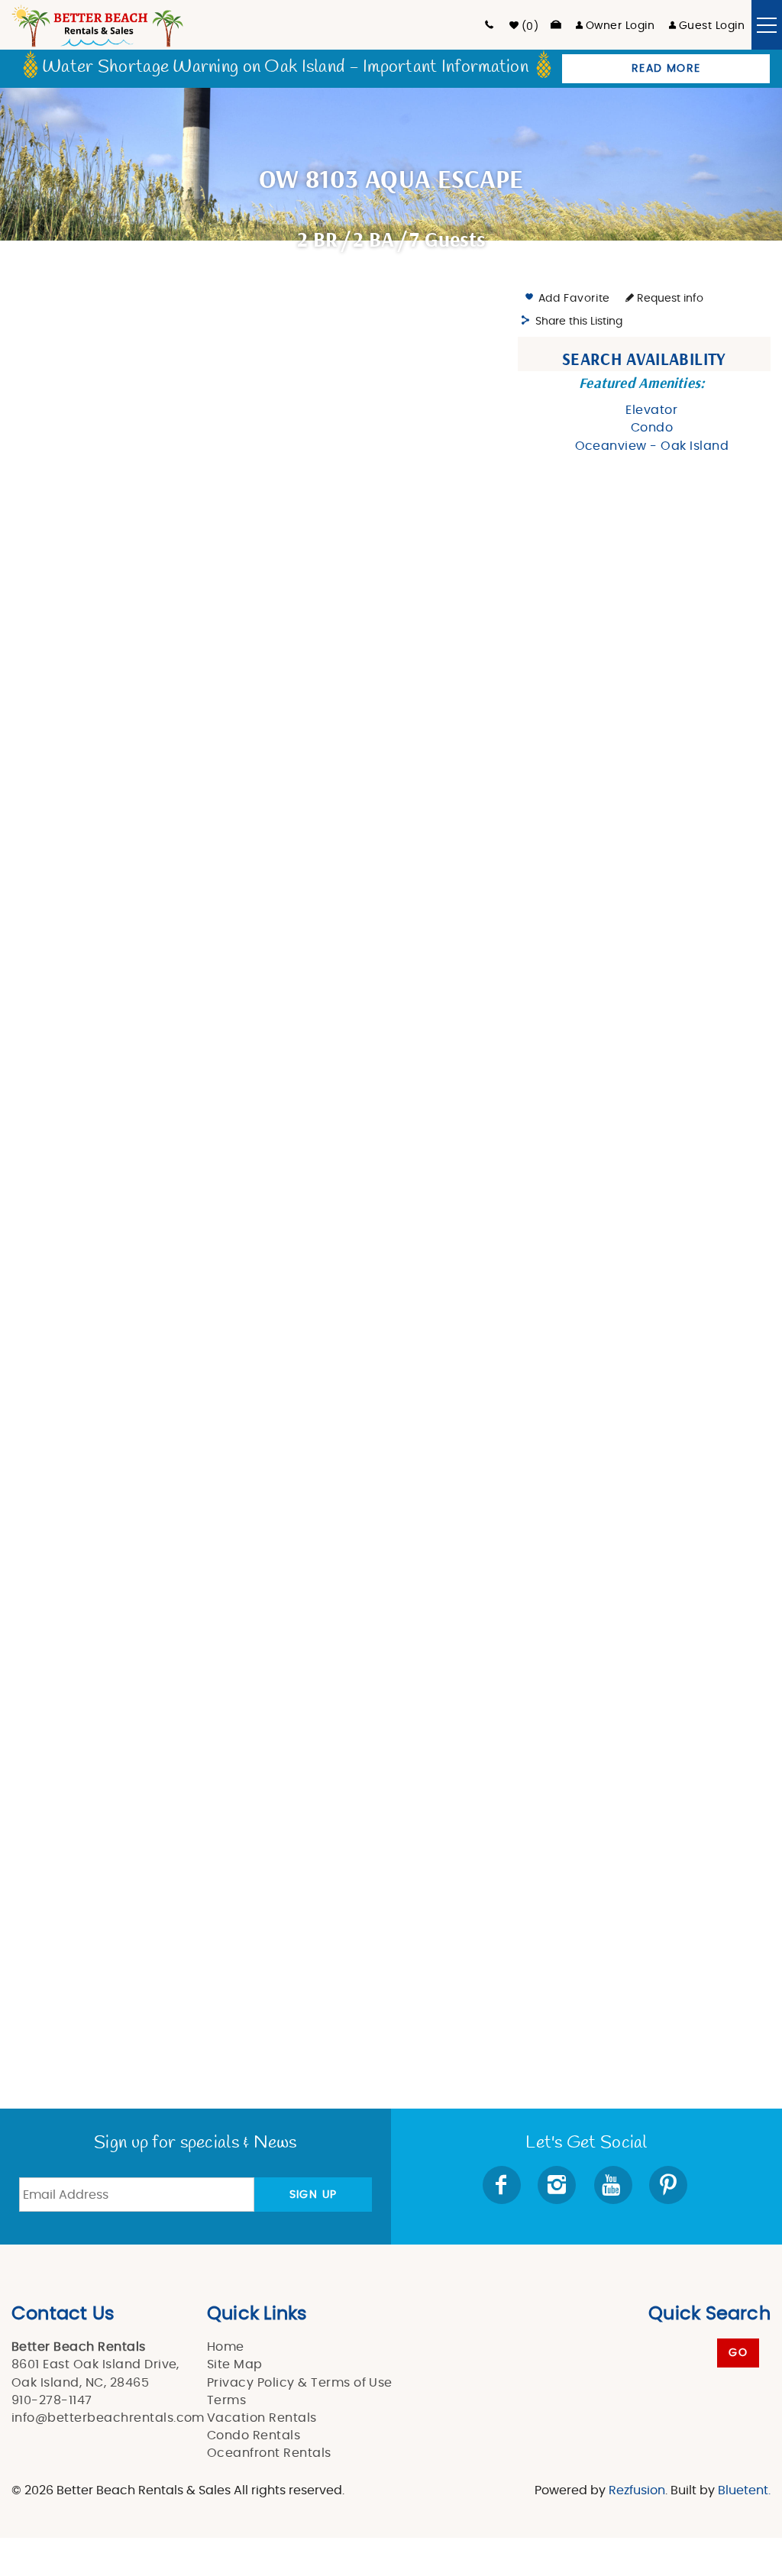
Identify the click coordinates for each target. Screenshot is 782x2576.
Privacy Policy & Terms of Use (300, 2383)
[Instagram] (558, 2185)
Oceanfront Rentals (269, 2453)
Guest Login (712, 26)
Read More (666, 69)
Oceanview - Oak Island (652, 446)
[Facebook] (503, 2185)
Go (738, 2353)
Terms (226, 2400)
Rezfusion (637, 2490)
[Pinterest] (670, 2185)
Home (226, 2347)
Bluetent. (744, 2490)
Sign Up (313, 2195)
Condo (652, 428)
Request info (669, 299)
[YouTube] (614, 2185)
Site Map (235, 2364)
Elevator (651, 410)
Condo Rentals (254, 2435)
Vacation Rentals (262, 2418)
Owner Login (620, 26)
